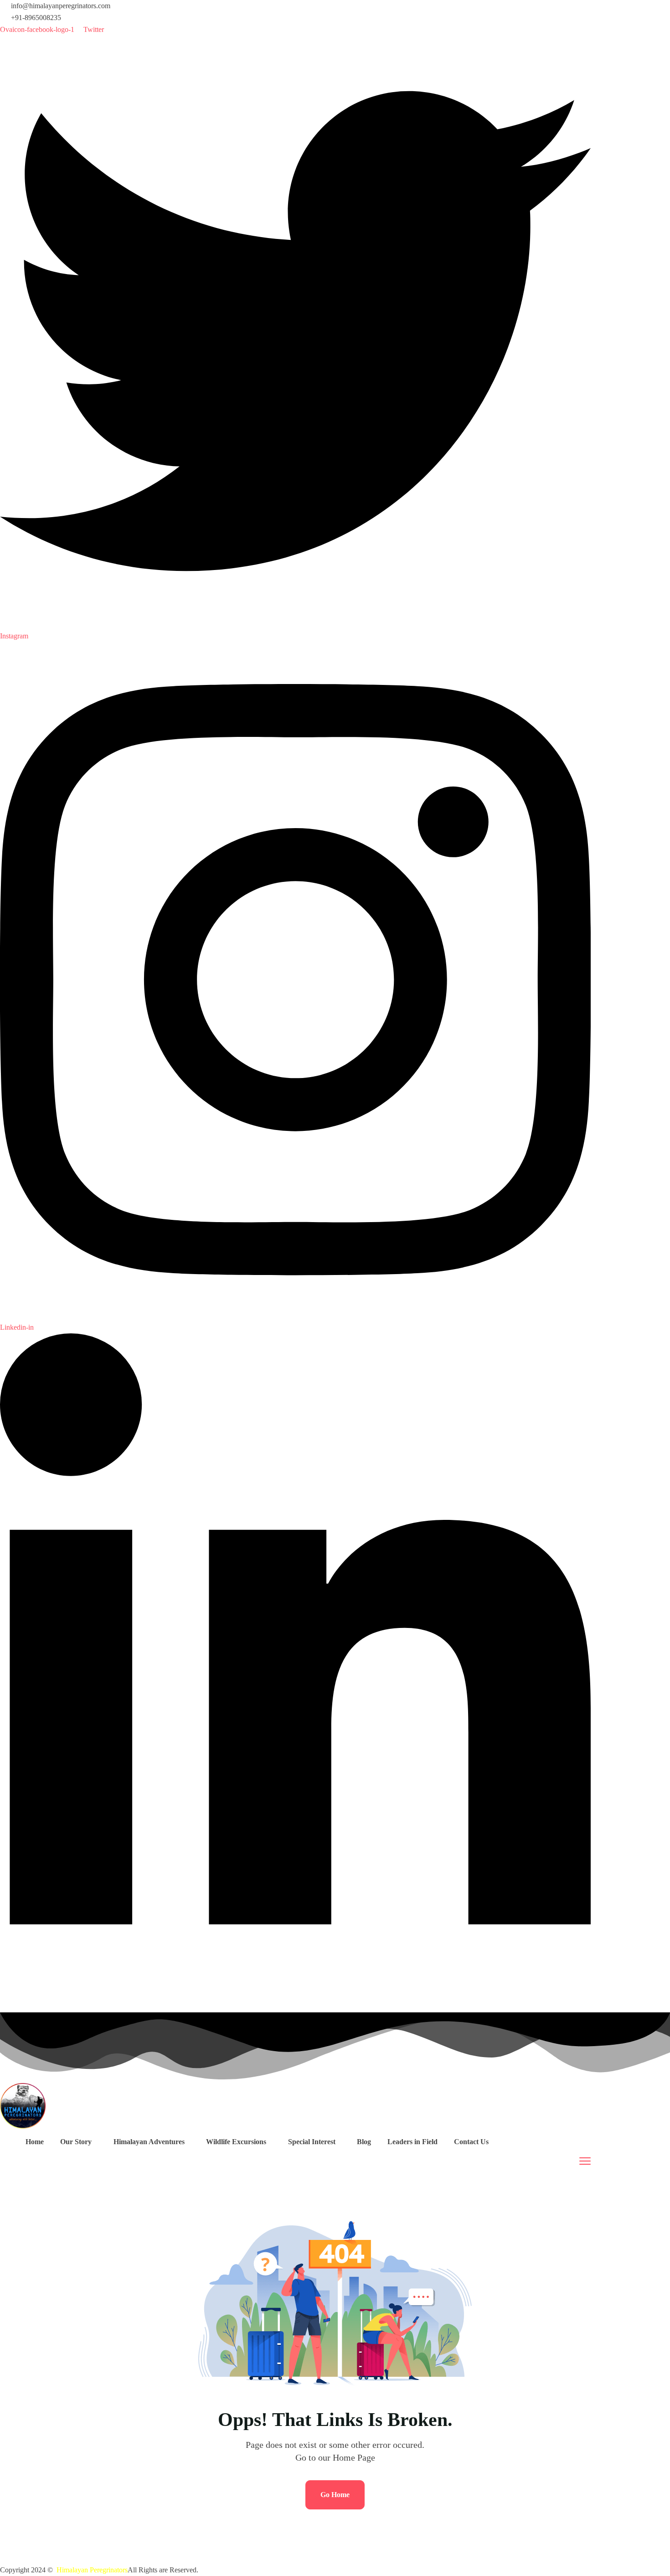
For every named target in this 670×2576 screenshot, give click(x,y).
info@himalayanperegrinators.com (61, 6)
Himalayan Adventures (149, 2142)
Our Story (76, 2142)
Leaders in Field (412, 2142)
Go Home (335, 2495)
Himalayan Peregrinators (92, 2570)
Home (35, 2142)
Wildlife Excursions (236, 2142)
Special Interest (312, 2142)
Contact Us (471, 2142)
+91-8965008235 (36, 18)
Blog (364, 2142)
